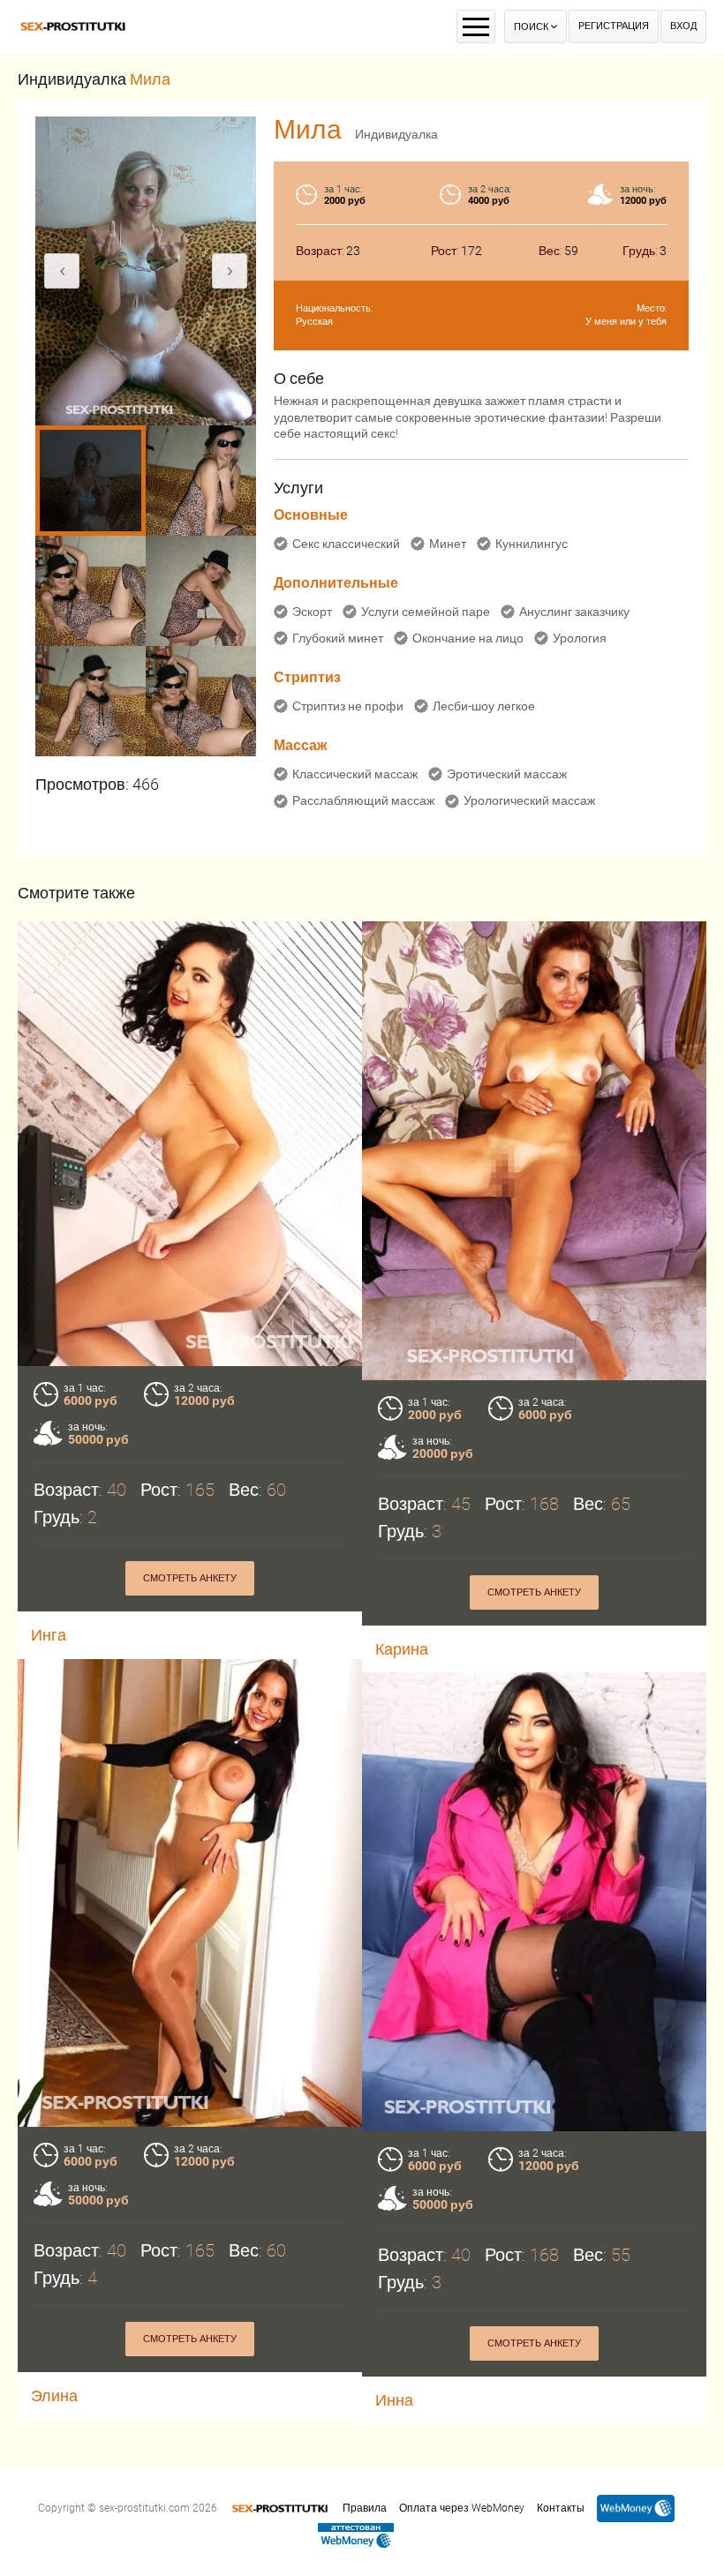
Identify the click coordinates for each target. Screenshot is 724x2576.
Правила (365, 2508)
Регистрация (614, 26)
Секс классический (346, 544)
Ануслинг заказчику (574, 612)
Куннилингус (532, 544)
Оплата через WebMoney (462, 2508)
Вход (683, 26)
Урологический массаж (529, 800)
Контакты (561, 2508)
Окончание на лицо (468, 638)
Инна (394, 2400)
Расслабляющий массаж (363, 800)
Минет (448, 544)
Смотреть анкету (190, 1578)
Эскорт (312, 612)
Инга (49, 1635)
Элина (54, 2396)
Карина (402, 1649)
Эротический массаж (507, 774)
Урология (580, 638)
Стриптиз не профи (348, 706)
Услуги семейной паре (426, 612)
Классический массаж (355, 774)
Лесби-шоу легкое (484, 706)
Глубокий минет (338, 638)
